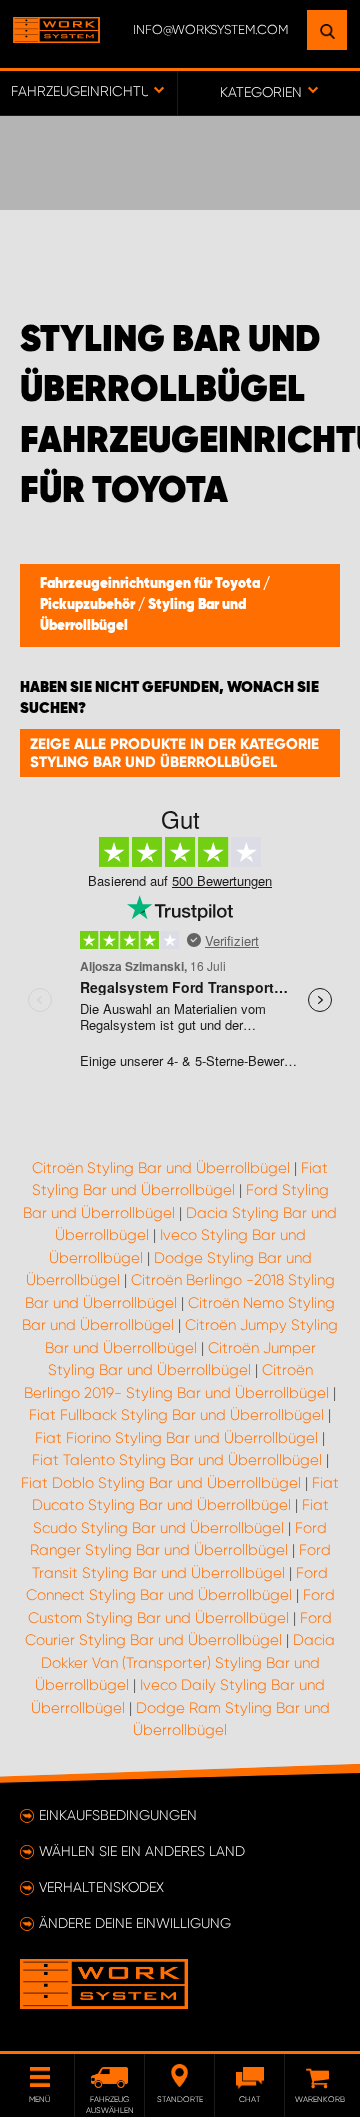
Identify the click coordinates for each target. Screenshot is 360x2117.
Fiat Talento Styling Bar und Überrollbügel (177, 1460)
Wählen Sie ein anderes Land (142, 1851)
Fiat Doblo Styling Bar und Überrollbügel (161, 1483)
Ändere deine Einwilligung (135, 1923)
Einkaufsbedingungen (118, 1815)
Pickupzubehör (89, 605)
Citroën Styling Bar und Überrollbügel (161, 1168)
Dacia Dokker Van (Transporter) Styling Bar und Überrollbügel (185, 1662)
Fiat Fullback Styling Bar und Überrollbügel (176, 1415)
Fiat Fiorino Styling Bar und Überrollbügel (176, 1438)
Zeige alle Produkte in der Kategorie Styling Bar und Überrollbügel (174, 753)
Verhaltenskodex (101, 1887)
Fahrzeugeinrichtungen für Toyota (151, 584)
